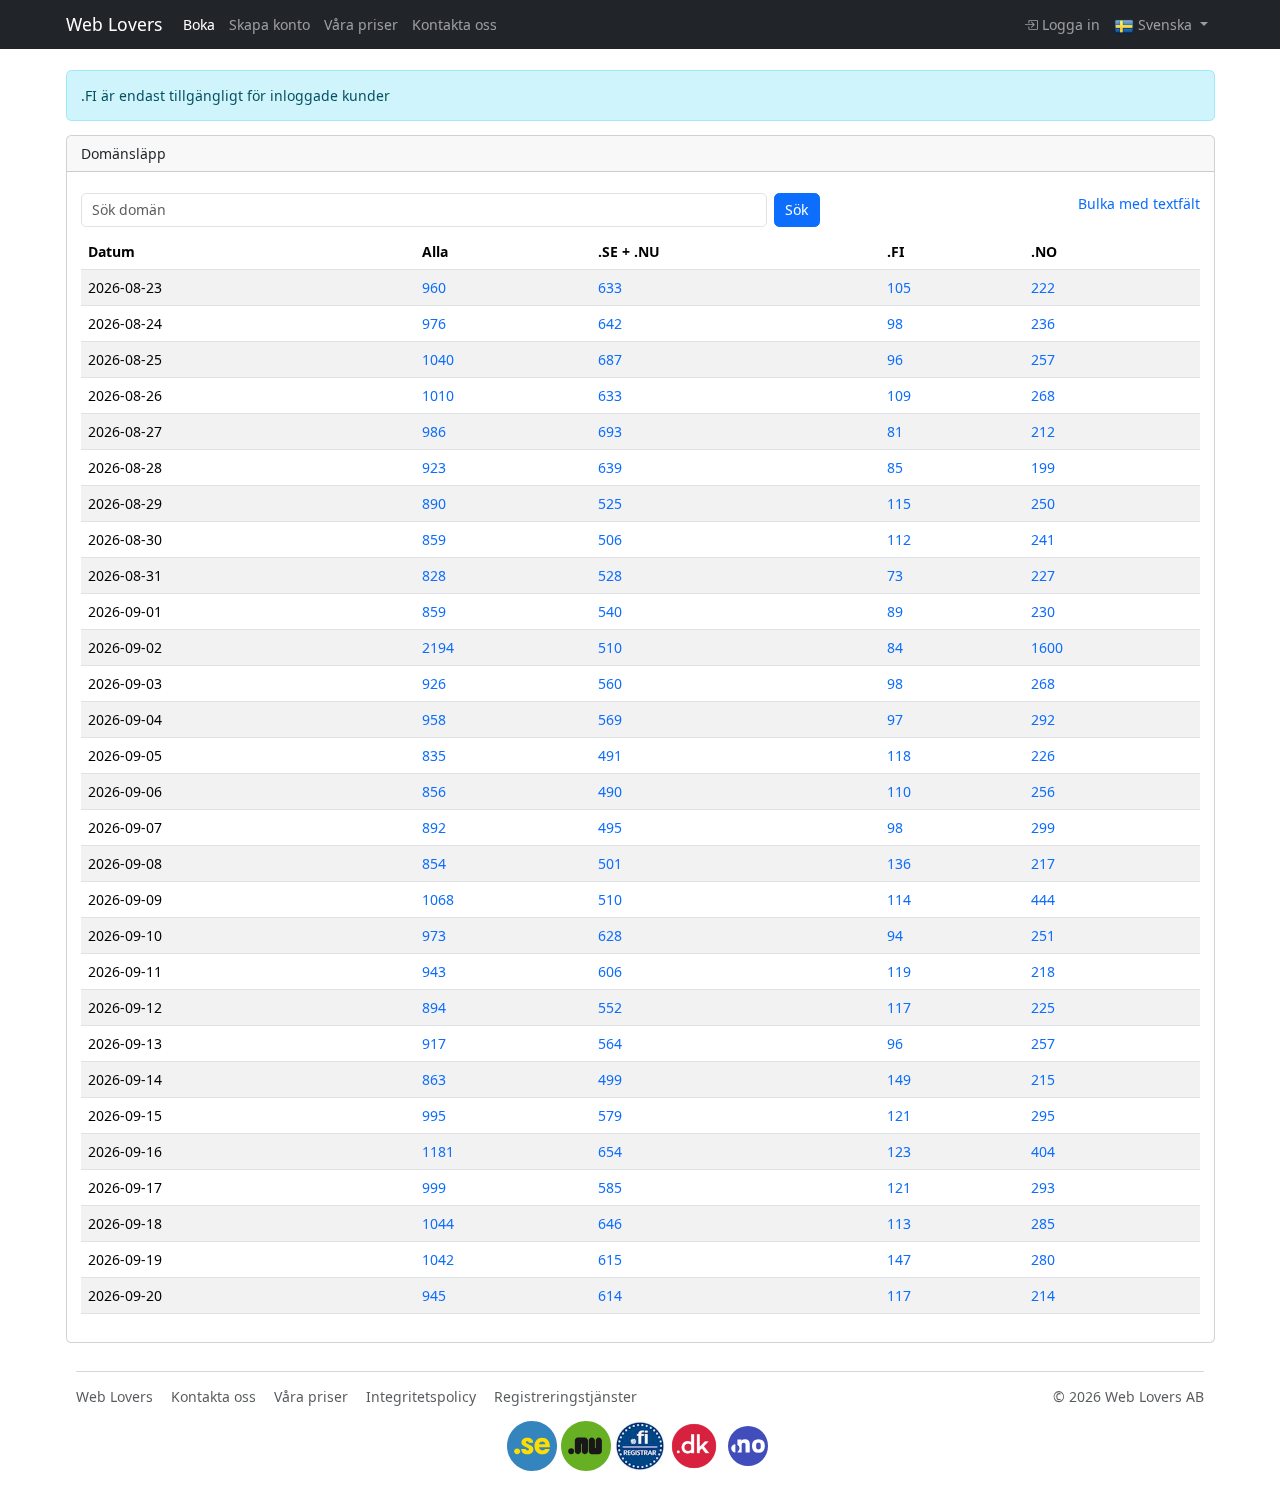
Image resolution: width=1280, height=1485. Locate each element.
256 (1043, 791)
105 (899, 287)
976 (434, 323)
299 (1043, 827)
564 (610, 1043)
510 (610, 647)
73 (895, 575)
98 (895, 323)
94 (895, 935)
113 (899, 1223)
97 (895, 719)
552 (610, 1007)
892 (434, 827)
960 (434, 287)
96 (895, 359)
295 (1043, 1115)
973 (434, 935)
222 (1043, 287)
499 (610, 1079)
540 (610, 611)
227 (1043, 575)
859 (434, 539)
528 (610, 575)
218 (1043, 971)
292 (1043, 719)
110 (899, 791)
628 (610, 935)
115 (899, 503)
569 (610, 719)
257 (1043, 359)
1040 (438, 359)
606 (610, 971)
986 (434, 431)
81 (895, 431)
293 (1043, 1187)
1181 (438, 1151)
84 (895, 647)
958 (434, 719)
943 (434, 971)
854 (434, 863)
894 (434, 1007)
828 (434, 575)
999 (434, 1187)
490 (610, 791)
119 (899, 971)
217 (1043, 863)
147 (899, 1259)
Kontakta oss (454, 24)
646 (610, 1223)
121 (899, 1115)
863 (434, 1079)
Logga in (1069, 24)
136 (899, 863)
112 (899, 539)
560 (610, 683)
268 (1043, 395)
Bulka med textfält (1139, 203)
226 (1043, 755)
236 (1043, 323)
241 (1043, 539)
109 (899, 395)
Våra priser (361, 24)
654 (610, 1151)
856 (434, 791)
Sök (796, 209)
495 (610, 827)
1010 (438, 395)
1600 (1047, 647)
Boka (199, 24)
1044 (438, 1223)
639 (610, 467)
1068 (438, 899)
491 (610, 755)
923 (434, 467)
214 (1043, 1295)
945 (434, 1295)
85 (895, 467)
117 (899, 1007)
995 (434, 1115)
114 (899, 899)
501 (610, 863)
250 (1043, 503)
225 (1043, 1007)
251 (1043, 935)
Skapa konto (269, 24)
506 (610, 539)
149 (899, 1079)
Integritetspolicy (421, 1396)
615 (610, 1259)
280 (1043, 1259)
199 (1043, 467)
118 (899, 755)
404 (1043, 1151)
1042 (438, 1259)
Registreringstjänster (565, 1396)
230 (1043, 611)
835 (434, 755)
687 (610, 359)
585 (610, 1187)
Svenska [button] (1165, 24)
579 (610, 1115)
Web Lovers (114, 24)
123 (899, 1151)
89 (895, 611)
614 (610, 1295)
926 (434, 683)
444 (1043, 899)
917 (434, 1043)
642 (610, 323)
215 (1043, 1079)
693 (610, 431)
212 (1043, 431)
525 (610, 503)
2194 (438, 647)
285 (1043, 1223)
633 (610, 287)
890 (434, 503)
